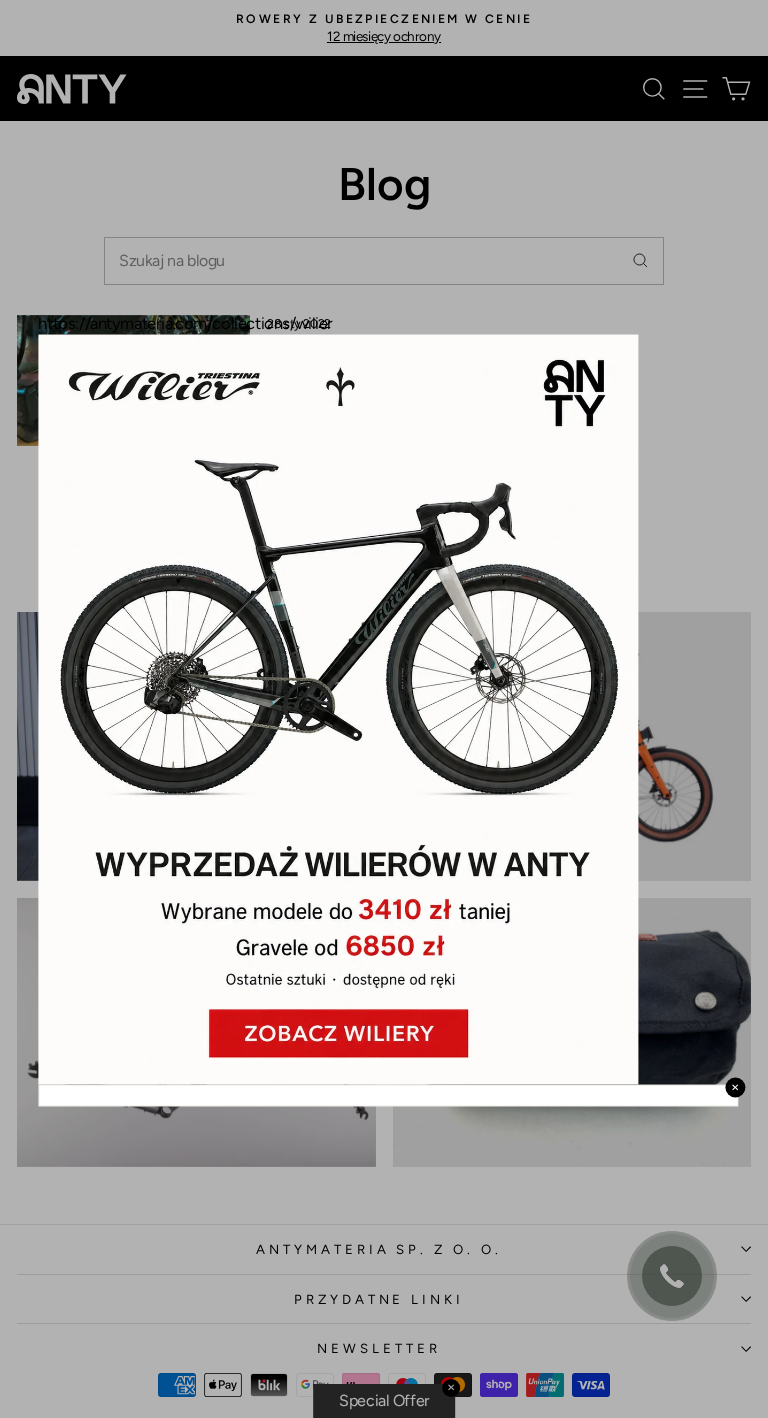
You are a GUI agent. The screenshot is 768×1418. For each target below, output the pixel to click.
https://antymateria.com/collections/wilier (185, 323)
